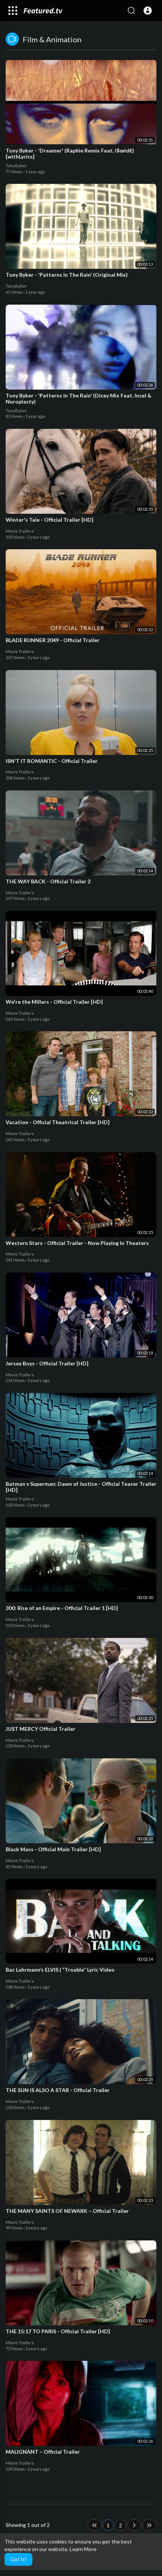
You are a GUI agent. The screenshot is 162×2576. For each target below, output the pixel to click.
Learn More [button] (83, 2549)
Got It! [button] (18, 2559)
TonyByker (16, 166)
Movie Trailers (20, 531)
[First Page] (94, 2525)
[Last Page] (149, 2525)
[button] (148, 11)
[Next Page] (134, 2525)
